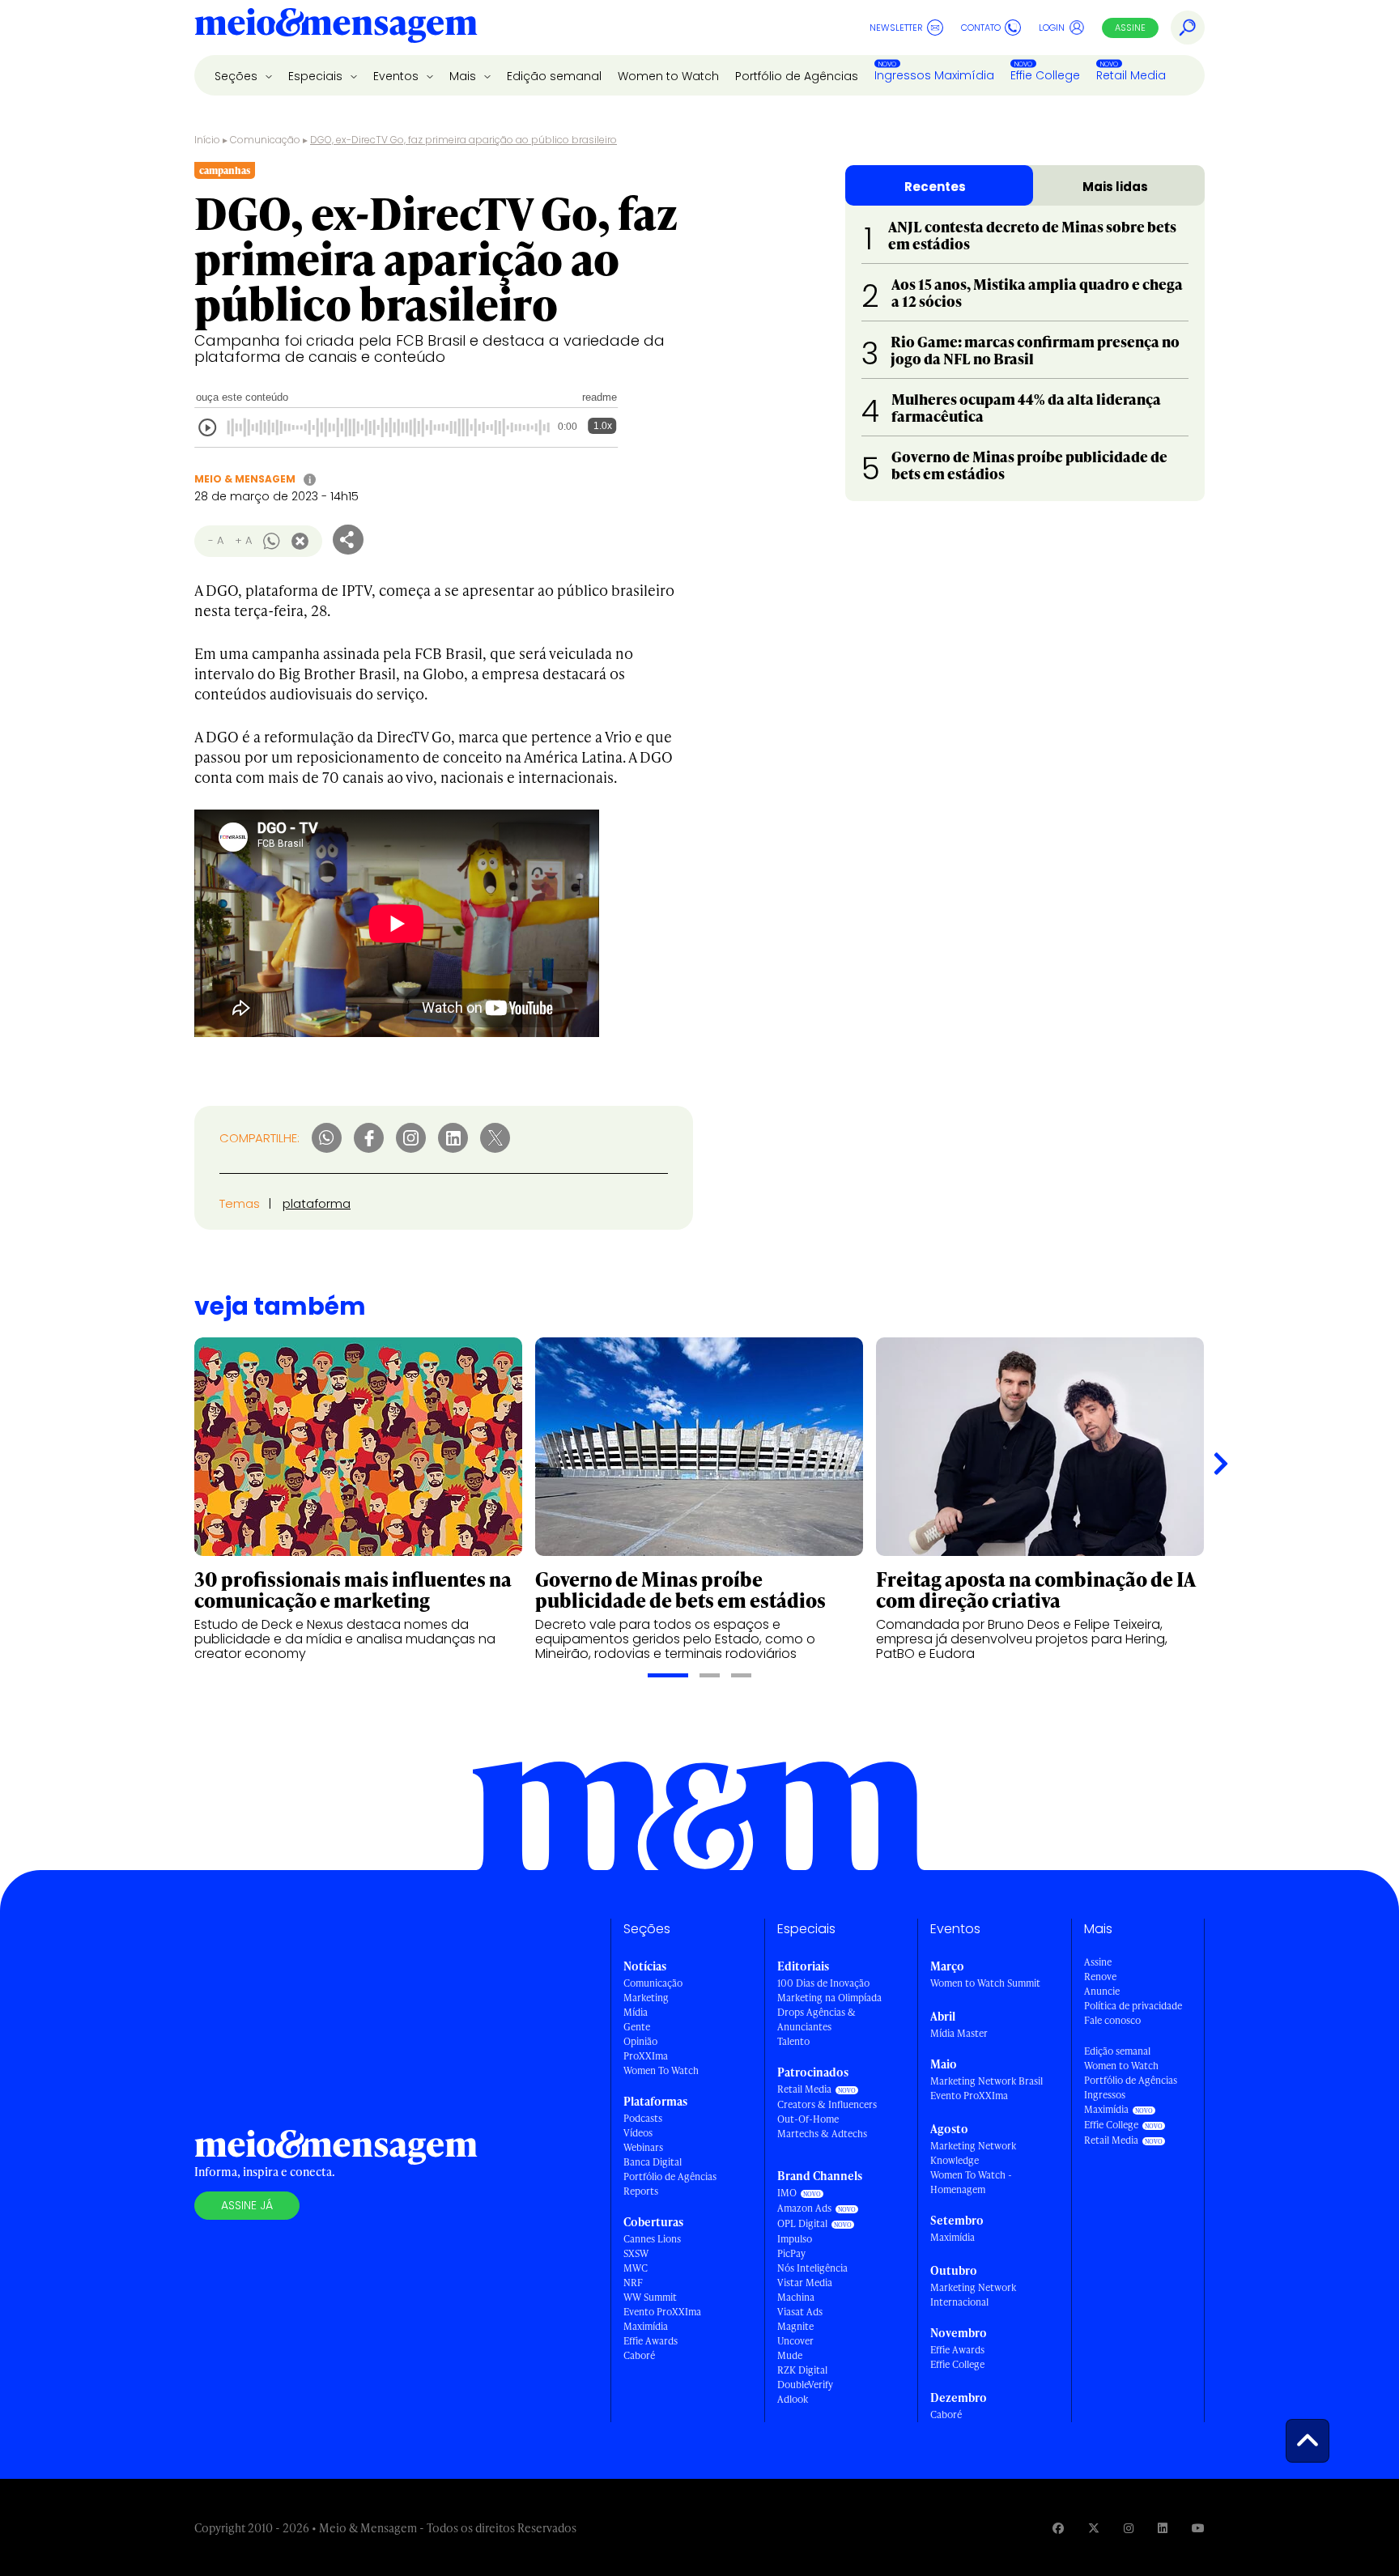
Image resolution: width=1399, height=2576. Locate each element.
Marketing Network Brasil (987, 2081)
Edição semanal (554, 76)
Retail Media (1131, 75)
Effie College (1045, 75)
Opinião (640, 2041)
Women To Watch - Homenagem (971, 2182)
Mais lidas (1115, 187)
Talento (793, 2041)
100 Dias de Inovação (823, 1983)
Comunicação (265, 140)
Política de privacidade (1133, 2006)
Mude (790, 2355)
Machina (796, 2297)
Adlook (793, 2399)
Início (207, 140)
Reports (641, 2191)
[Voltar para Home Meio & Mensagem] (336, 28)
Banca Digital (653, 2162)
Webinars (643, 2147)
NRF (633, 2283)
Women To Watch (661, 2070)
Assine (1130, 28)
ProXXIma (646, 2056)
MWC (636, 2268)
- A (216, 540)
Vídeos (638, 2133)
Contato (981, 28)
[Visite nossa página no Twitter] (1094, 2528)
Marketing (646, 1998)
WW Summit (650, 2297)
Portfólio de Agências (797, 76)
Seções (238, 76)
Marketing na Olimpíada (829, 1998)
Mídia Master (959, 2033)
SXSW (636, 2253)
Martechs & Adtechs (822, 2134)
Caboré (639, 2355)
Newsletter (896, 28)
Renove (1100, 1977)
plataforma (317, 1203)
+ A (243, 540)
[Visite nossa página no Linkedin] (1163, 2528)
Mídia (636, 2012)
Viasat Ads (800, 2312)
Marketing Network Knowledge (973, 2153)
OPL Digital (802, 2223)
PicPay (791, 2253)
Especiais (317, 76)
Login (1052, 28)
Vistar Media (805, 2283)
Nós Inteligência (812, 2268)
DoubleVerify (805, 2385)
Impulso (795, 2239)
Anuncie (1102, 1991)
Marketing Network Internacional (973, 2295)
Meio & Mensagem (245, 479)
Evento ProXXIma (662, 2312)
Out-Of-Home (808, 2119)
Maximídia (646, 2326)
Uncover (795, 2341)
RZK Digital (802, 2370)
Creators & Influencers (827, 2104)
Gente (637, 2027)
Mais (464, 76)
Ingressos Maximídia (934, 75)
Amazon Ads (804, 2208)
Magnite (795, 2326)
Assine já (247, 2205)
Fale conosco (1112, 2020)
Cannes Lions (652, 2239)
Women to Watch (668, 76)
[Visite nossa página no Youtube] (1198, 2528)
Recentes (935, 187)
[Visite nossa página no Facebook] (1058, 2528)
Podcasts (643, 2118)
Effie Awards (651, 2341)
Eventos (398, 76)
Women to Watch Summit (985, 1983)
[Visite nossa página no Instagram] (1129, 2528)
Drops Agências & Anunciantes (816, 2019)
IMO (787, 2193)
